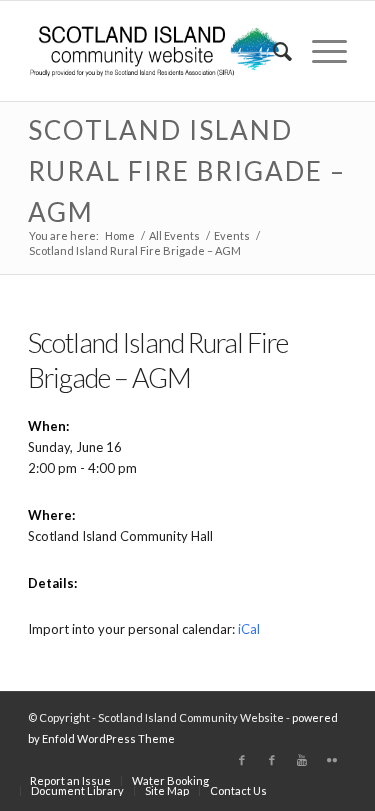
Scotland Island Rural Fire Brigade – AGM (187, 171)
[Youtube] (302, 760)
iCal (249, 629)
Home (120, 235)
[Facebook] (242, 760)
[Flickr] (332, 760)
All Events (174, 235)
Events (232, 235)
